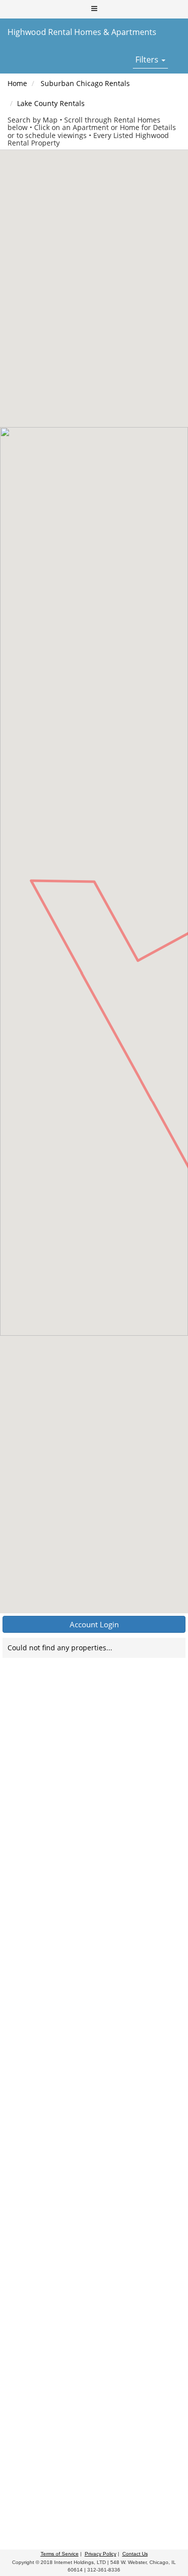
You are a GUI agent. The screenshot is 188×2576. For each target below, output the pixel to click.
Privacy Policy (101, 2554)
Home (17, 83)
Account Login (94, 1624)
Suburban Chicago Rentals (85, 83)
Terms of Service (60, 2554)
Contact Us (135, 2554)
